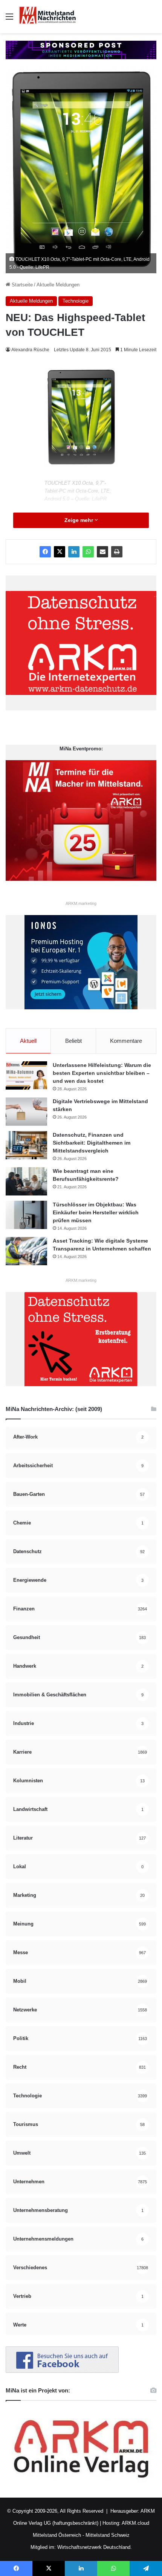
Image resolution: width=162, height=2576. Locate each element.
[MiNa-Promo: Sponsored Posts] (81, 50)
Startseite (21, 285)
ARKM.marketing (81, 903)
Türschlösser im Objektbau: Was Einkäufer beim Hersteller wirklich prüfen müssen (96, 1212)
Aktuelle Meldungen (58, 285)
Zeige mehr (79, 520)
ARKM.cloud (135, 2523)
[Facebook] (45, 552)
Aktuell (28, 1041)
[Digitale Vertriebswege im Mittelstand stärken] (26, 1112)
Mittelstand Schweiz (108, 2535)
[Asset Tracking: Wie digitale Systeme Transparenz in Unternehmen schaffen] (26, 1251)
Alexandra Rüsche (30, 350)
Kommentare (126, 1041)
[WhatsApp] (88, 552)
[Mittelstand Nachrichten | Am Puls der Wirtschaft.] (47, 17)
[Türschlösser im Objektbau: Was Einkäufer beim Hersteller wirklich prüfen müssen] (26, 1215)
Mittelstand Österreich (57, 2535)
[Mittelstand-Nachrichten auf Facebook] (62, 2371)
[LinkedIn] (74, 552)
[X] (60, 552)
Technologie (76, 301)
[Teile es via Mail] (102, 552)
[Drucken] (117, 552)
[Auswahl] (9, 19)
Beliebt (73, 1041)
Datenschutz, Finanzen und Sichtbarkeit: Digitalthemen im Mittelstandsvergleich (92, 1143)
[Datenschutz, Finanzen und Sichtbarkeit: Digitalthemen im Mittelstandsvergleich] (26, 1145)
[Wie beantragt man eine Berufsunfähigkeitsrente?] (26, 1181)
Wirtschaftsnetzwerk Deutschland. (95, 2547)
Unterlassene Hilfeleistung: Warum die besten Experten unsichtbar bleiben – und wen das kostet (102, 1073)
